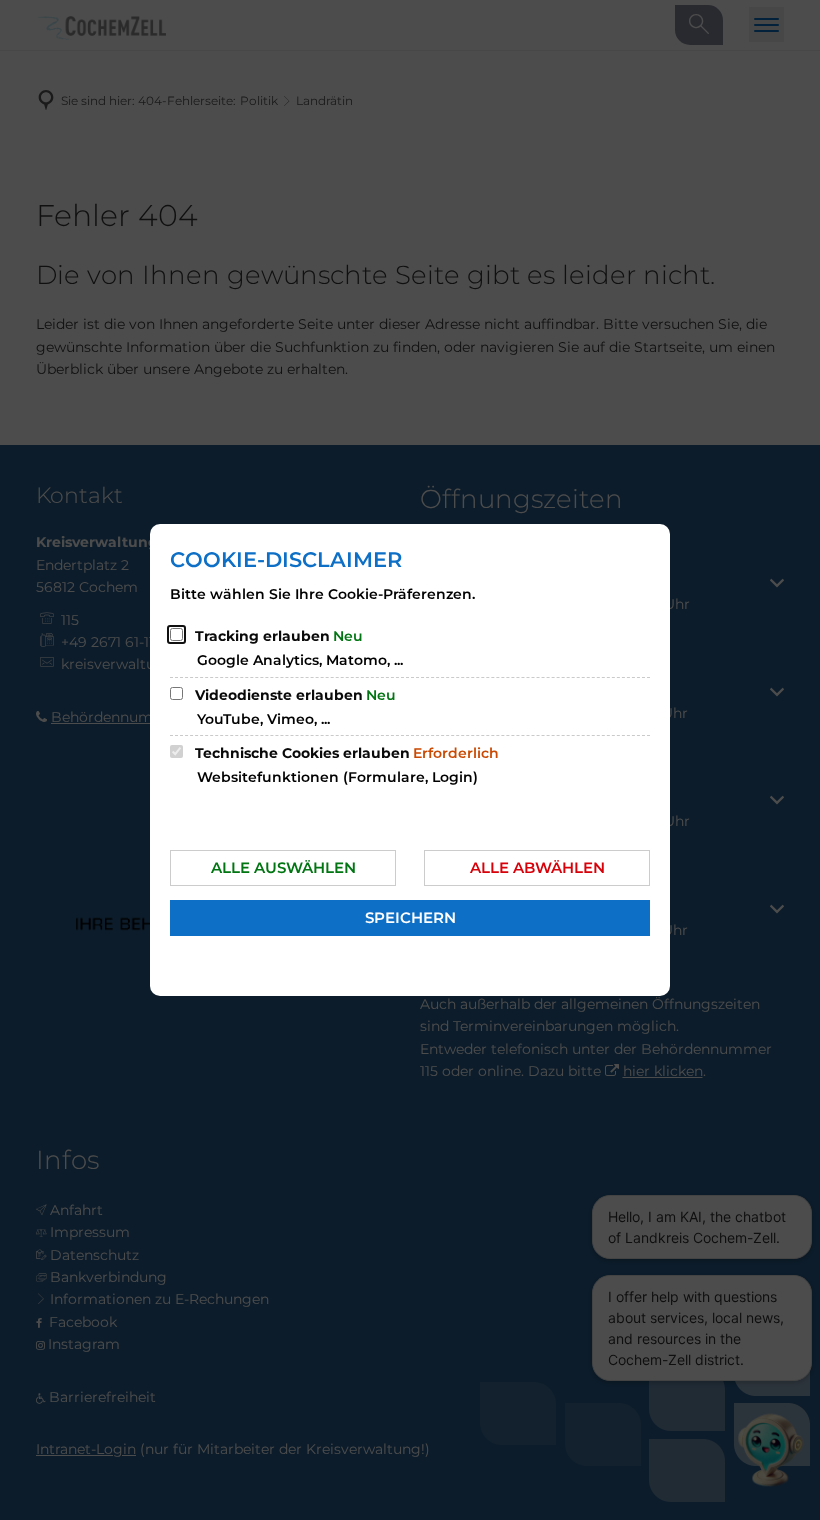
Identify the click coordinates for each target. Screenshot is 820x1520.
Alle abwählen (537, 867)
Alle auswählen (283, 867)
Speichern (410, 917)
